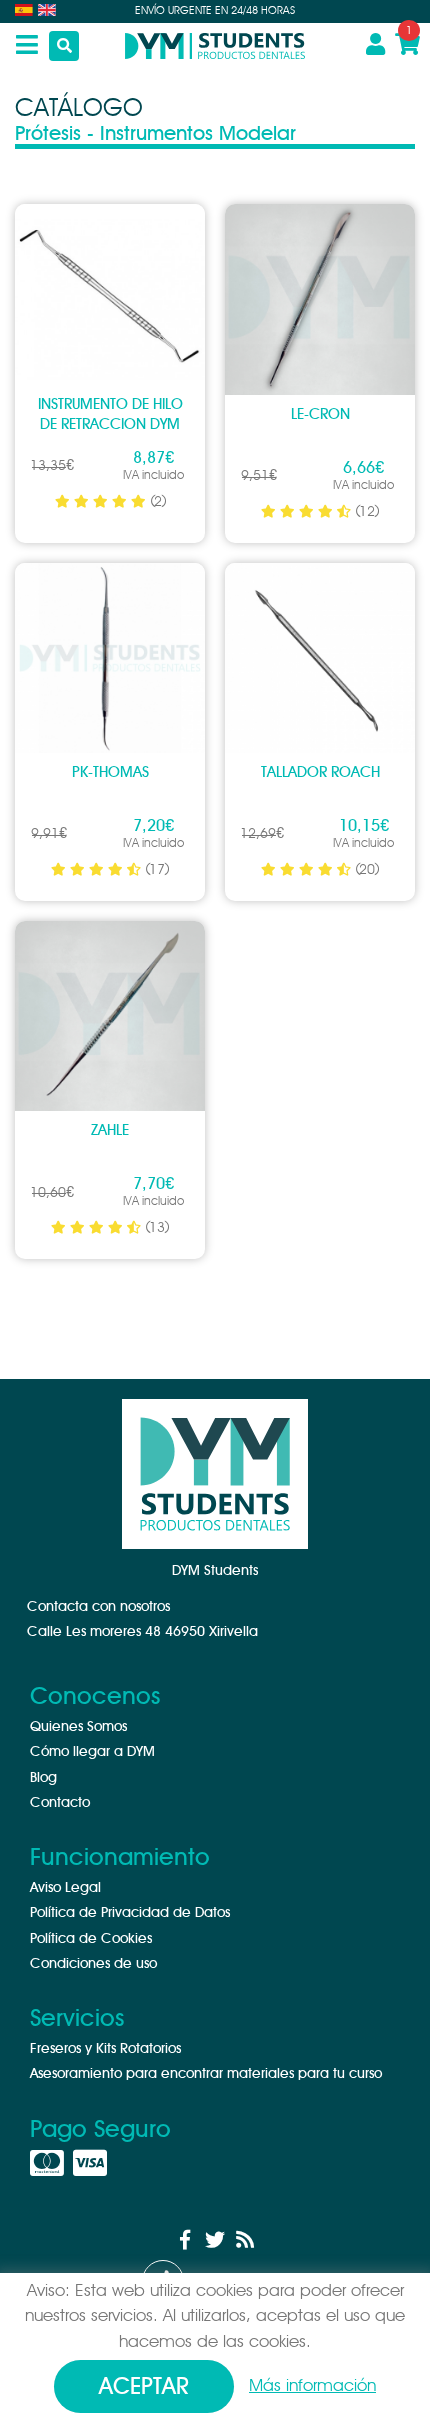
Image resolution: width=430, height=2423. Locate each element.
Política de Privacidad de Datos (130, 1913)
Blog (43, 1778)
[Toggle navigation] (19, 46)
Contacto (60, 1803)
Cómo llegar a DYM (92, 1752)
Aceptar (144, 2387)
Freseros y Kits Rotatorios (105, 2049)
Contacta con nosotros (98, 1607)
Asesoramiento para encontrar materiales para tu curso (206, 2074)
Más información (312, 2385)
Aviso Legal (65, 1888)
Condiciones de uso (93, 1964)
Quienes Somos (78, 1727)
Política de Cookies (91, 1939)
